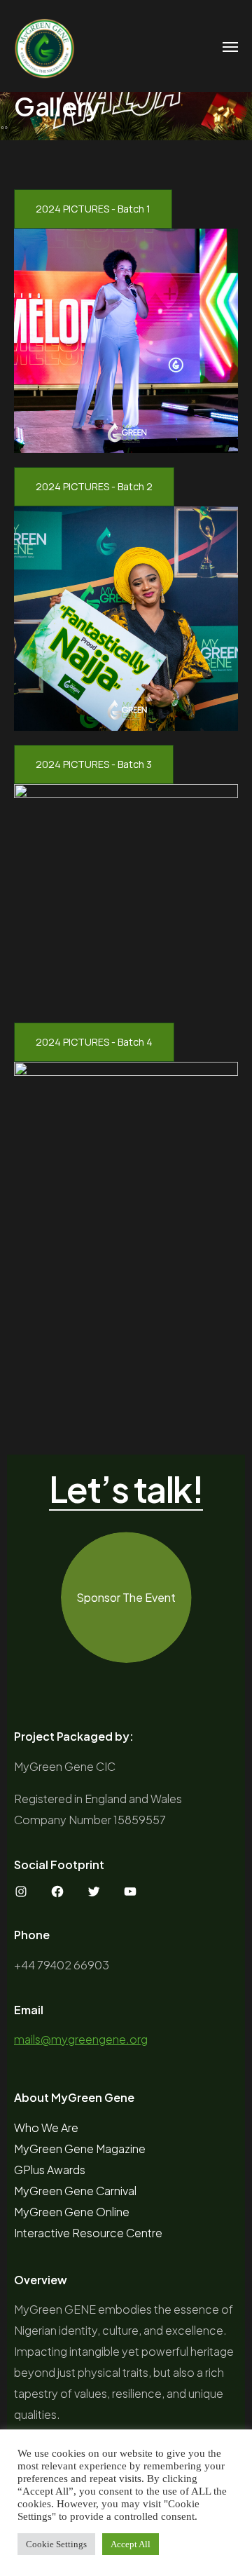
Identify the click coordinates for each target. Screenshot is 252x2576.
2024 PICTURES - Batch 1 (93, 209)
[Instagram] (21, 1891)
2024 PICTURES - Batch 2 (94, 486)
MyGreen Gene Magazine (80, 2149)
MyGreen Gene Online (72, 2212)
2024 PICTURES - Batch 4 (94, 1042)
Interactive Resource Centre (88, 2233)
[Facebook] (57, 1891)
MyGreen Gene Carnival (75, 2191)
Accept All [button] (131, 2544)
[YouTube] (130, 1891)
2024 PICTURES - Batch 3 (94, 764)
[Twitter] (94, 1891)
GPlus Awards (50, 2170)
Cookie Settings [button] (56, 2544)
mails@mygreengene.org (81, 2039)
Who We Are (46, 2127)
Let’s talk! (126, 1490)
